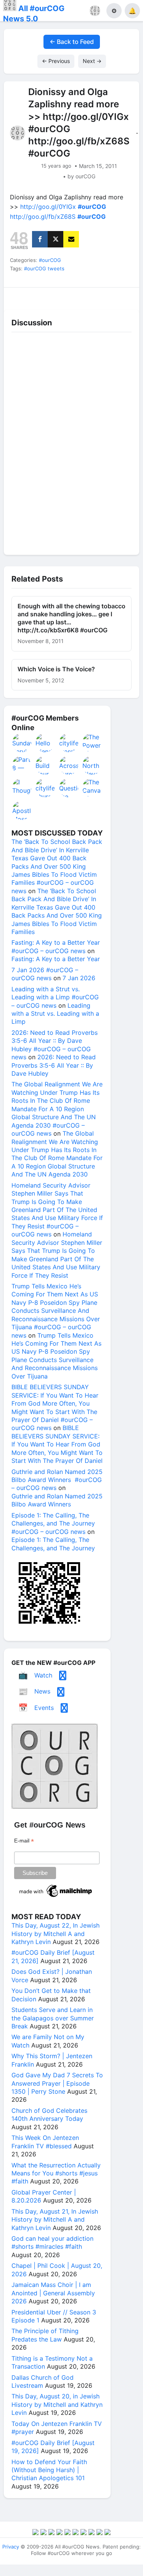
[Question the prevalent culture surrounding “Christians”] (69, 788)
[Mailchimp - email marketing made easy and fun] (56, 1897)
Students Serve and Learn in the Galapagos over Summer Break (53, 2018)
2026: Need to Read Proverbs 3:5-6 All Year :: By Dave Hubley (54, 1065)
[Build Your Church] (45, 765)
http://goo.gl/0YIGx (48, 207)
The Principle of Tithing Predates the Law (45, 2335)
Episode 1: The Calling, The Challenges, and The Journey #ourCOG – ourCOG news (53, 1523)
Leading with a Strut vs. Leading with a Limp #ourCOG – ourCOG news (55, 997)
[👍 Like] (20, 297)
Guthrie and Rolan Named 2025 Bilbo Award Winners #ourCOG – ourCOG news (57, 1480)
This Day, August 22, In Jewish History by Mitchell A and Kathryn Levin (55, 1934)
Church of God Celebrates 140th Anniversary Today (49, 2115)
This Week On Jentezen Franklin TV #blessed (45, 2142)
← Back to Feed (72, 42)
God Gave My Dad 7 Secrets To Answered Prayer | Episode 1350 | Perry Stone (57, 2083)
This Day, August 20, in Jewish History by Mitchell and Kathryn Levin (57, 2404)
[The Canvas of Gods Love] (92, 788)
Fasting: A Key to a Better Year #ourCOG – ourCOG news (56, 946)
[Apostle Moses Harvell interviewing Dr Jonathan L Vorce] (22, 810)
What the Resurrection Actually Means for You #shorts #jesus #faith (56, 2173)
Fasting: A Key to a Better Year (56, 959)
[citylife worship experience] (69, 743)
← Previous (56, 61)
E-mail (24, 1841)
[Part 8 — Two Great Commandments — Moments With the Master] (22, 765)
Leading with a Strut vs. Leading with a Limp (55, 1014)
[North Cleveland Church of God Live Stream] (92, 765)
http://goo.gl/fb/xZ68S (43, 217)
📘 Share (89, 297)
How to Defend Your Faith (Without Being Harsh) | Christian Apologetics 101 (49, 2470)
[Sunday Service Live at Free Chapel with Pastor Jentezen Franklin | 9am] (22, 743)
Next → (92, 61)
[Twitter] (55, 239)
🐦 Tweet (123, 297)
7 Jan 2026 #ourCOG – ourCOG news (45, 974)
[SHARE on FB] (40, 239)
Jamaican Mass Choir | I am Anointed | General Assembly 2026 (53, 2293)
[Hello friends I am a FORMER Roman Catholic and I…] (45, 743)
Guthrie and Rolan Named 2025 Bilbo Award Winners (57, 1500)
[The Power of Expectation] (92, 743)
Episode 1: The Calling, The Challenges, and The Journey (53, 1544)
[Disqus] (71, 441)
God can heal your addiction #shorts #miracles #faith (52, 2242)
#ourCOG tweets (44, 268)
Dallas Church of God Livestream (43, 2381)
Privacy (11, 2547)
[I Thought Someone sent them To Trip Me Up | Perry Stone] (22, 788)
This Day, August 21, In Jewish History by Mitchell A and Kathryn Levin (55, 2220)
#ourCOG (50, 260)
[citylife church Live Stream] (45, 788)
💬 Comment (55, 297)
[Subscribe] (71, 239)
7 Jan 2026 (79, 978)
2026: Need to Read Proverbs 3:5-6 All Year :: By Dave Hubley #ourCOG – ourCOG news (55, 1045)
